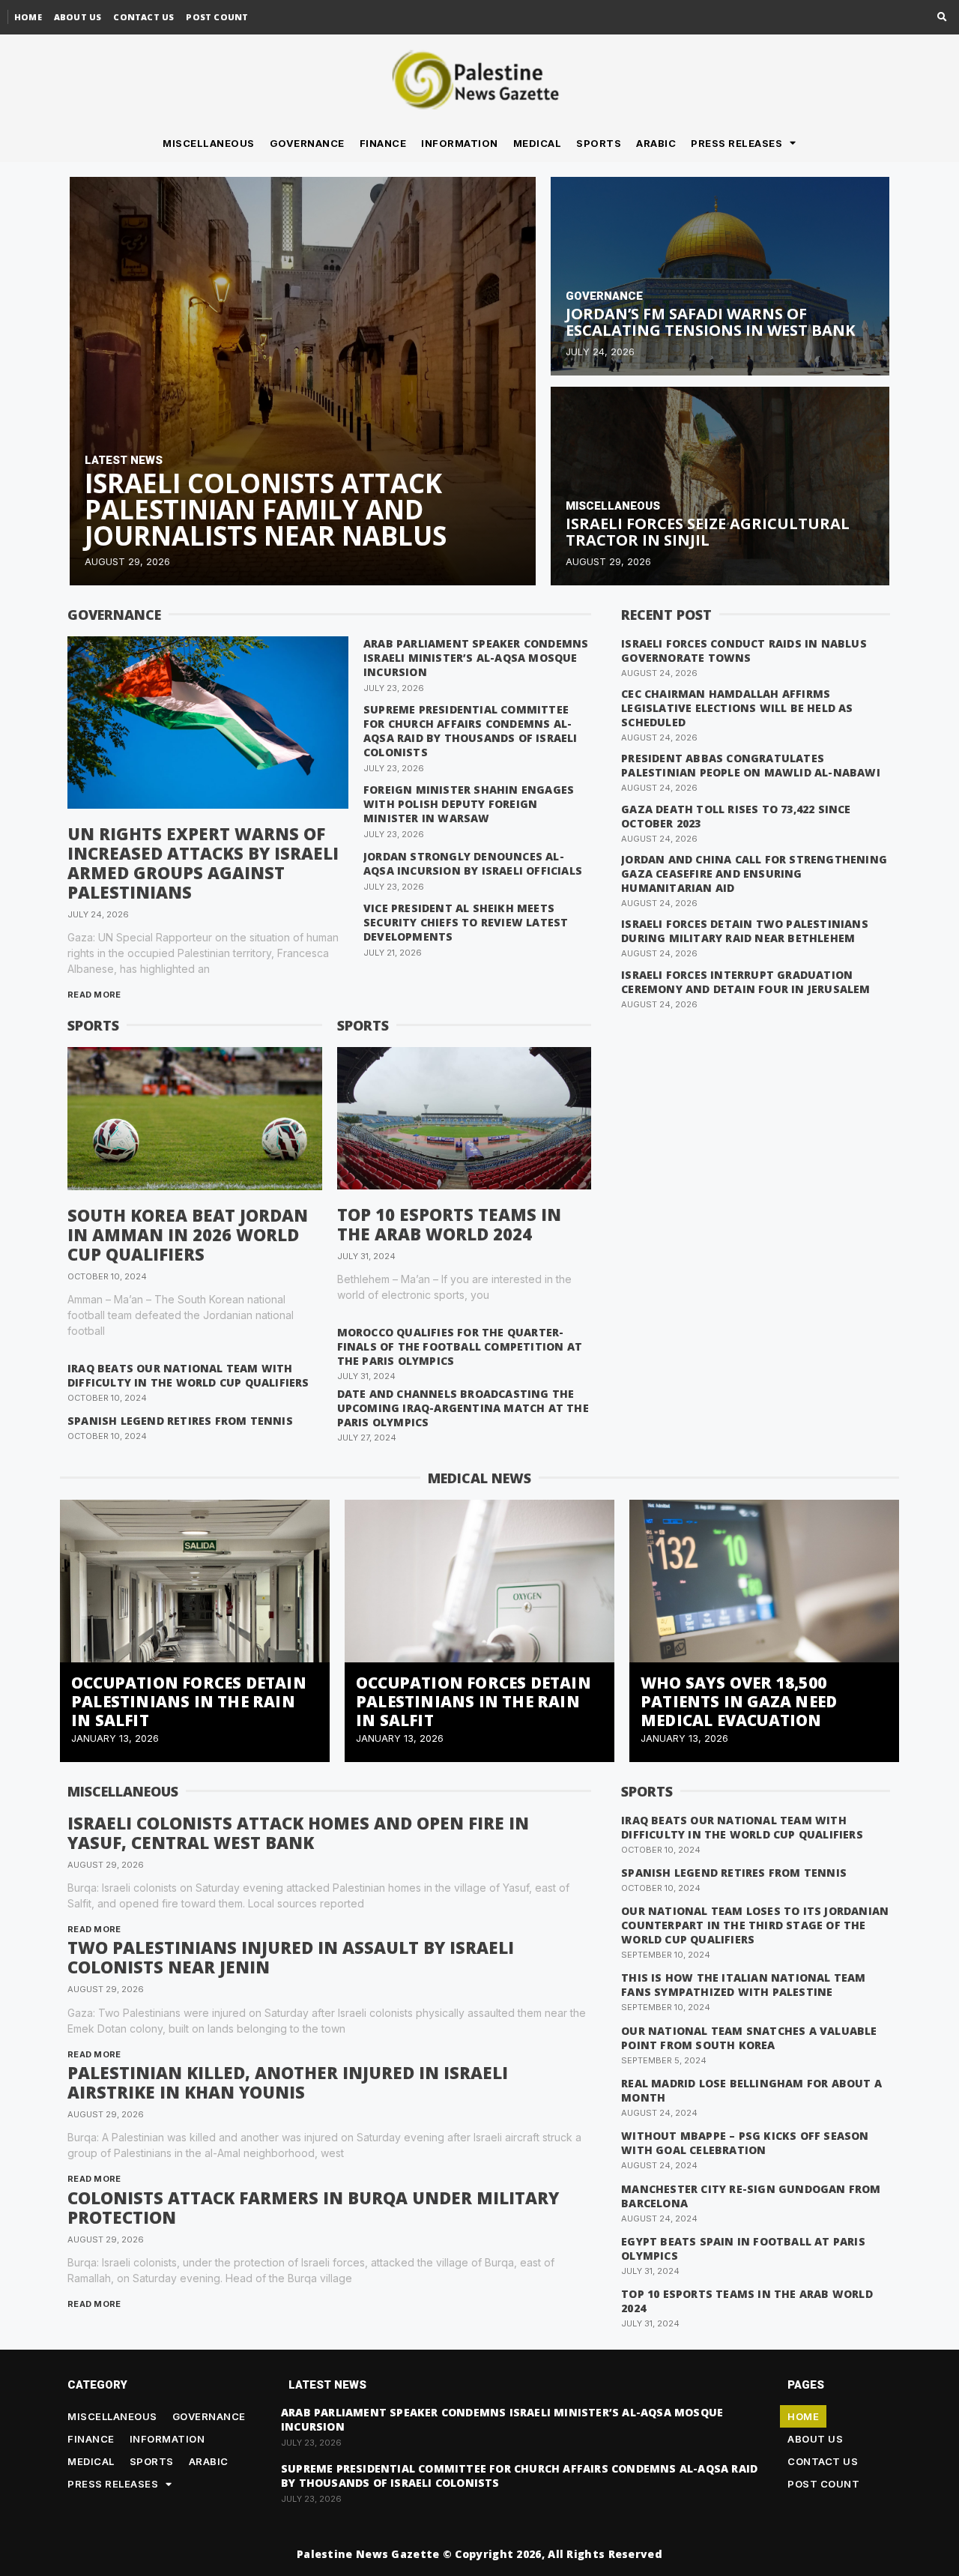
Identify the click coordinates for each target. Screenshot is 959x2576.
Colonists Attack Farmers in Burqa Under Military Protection (313, 2207)
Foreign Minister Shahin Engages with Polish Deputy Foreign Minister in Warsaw (469, 804)
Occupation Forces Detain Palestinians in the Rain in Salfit (189, 1701)
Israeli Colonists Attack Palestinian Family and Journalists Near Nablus (266, 509)
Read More (94, 995)
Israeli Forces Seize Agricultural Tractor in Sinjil (708, 532)
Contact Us (143, 17)
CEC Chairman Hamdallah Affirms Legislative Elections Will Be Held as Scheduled (737, 708)
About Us (78, 17)
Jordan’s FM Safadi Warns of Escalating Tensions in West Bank (710, 322)
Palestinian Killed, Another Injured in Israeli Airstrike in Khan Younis (288, 2082)
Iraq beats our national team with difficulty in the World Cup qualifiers (188, 1375)
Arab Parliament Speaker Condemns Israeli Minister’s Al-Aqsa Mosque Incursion (476, 658)
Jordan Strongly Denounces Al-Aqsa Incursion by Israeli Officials (473, 863)
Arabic (656, 143)
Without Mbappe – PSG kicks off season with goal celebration (745, 2143)
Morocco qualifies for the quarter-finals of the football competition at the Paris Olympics (460, 1346)
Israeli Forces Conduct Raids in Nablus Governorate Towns (744, 651)
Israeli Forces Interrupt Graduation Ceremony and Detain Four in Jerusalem (745, 982)
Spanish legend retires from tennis (180, 1421)
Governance (307, 143)
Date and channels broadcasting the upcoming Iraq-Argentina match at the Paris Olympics (463, 1408)
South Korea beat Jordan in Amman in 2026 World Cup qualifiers (188, 1234)
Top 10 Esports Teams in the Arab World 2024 (449, 1224)
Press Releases (736, 143)
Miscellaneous (209, 143)
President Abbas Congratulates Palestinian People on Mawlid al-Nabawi (751, 765)
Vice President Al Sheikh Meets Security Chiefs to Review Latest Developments (466, 922)
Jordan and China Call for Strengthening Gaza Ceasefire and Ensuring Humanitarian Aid (754, 874)
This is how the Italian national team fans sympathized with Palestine (743, 1985)
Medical (538, 143)
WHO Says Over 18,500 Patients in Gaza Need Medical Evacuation (739, 1701)
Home (28, 17)
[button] (942, 18)
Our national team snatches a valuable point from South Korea (749, 2038)
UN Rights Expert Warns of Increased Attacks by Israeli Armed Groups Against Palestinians (203, 863)
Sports (599, 143)
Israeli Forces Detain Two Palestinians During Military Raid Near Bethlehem (745, 931)
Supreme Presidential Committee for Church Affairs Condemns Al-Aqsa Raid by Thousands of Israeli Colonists (471, 731)
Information (460, 143)
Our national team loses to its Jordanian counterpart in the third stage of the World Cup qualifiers (755, 1925)
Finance (383, 143)
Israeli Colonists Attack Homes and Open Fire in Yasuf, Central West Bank (298, 1833)
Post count (217, 17)
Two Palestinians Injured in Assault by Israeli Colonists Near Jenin (291, 1957)
